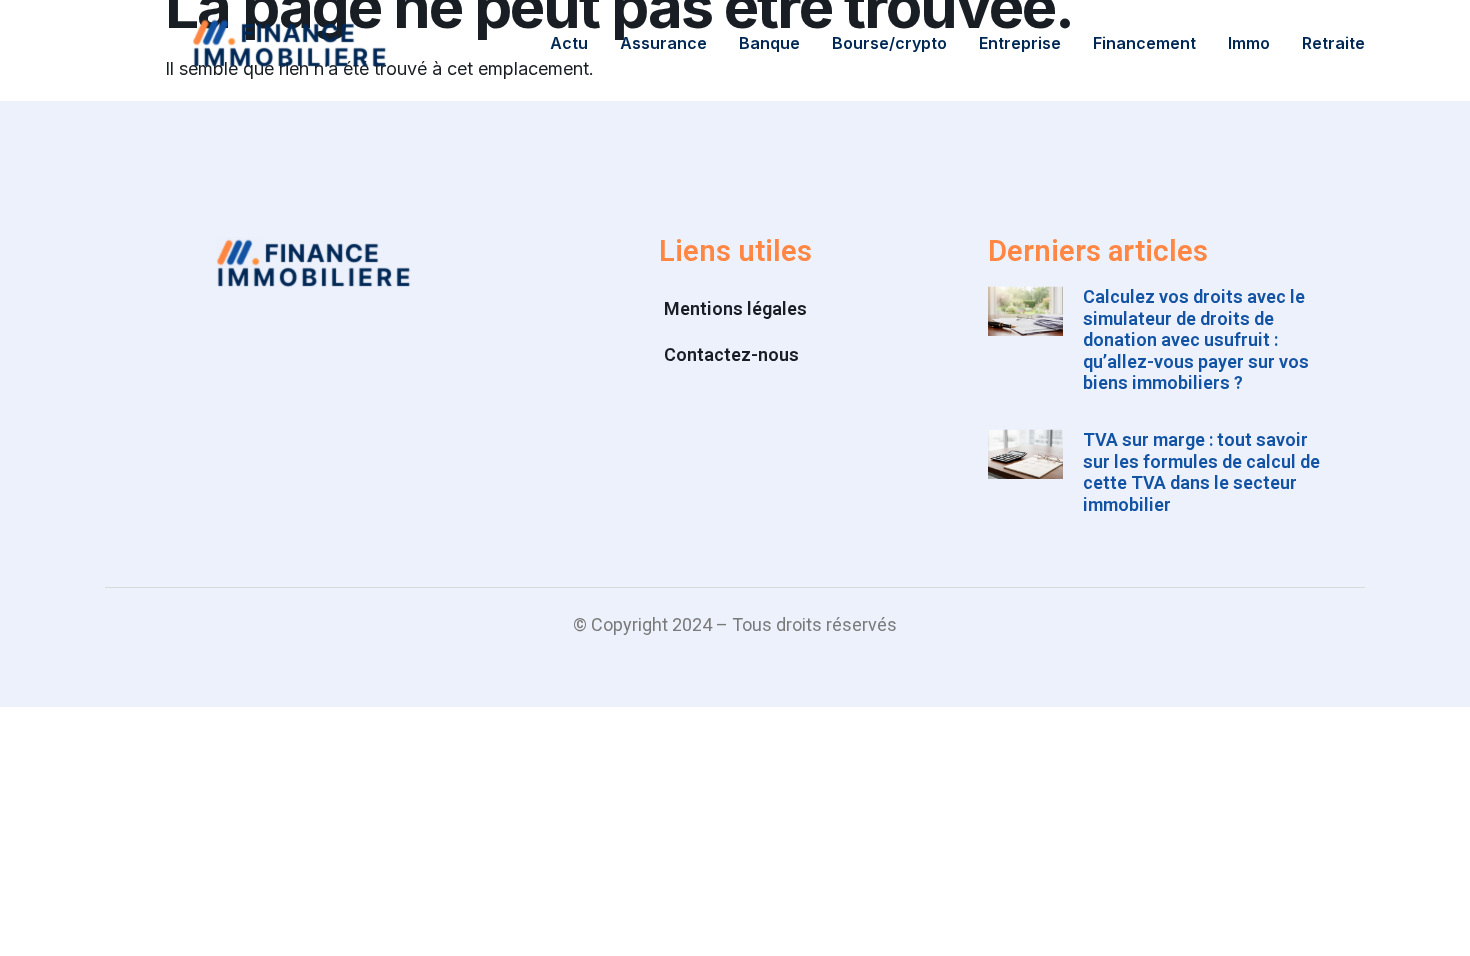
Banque (769, 43)
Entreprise (1020, 43)
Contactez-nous (731, 354)
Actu (569, 43)
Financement (1144, 43)
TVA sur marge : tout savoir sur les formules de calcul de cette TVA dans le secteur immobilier (1201, 472)
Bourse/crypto (889, 43)
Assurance (663, 43)
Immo (1249, 43)
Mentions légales (735, 308)
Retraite (1333, 43)
